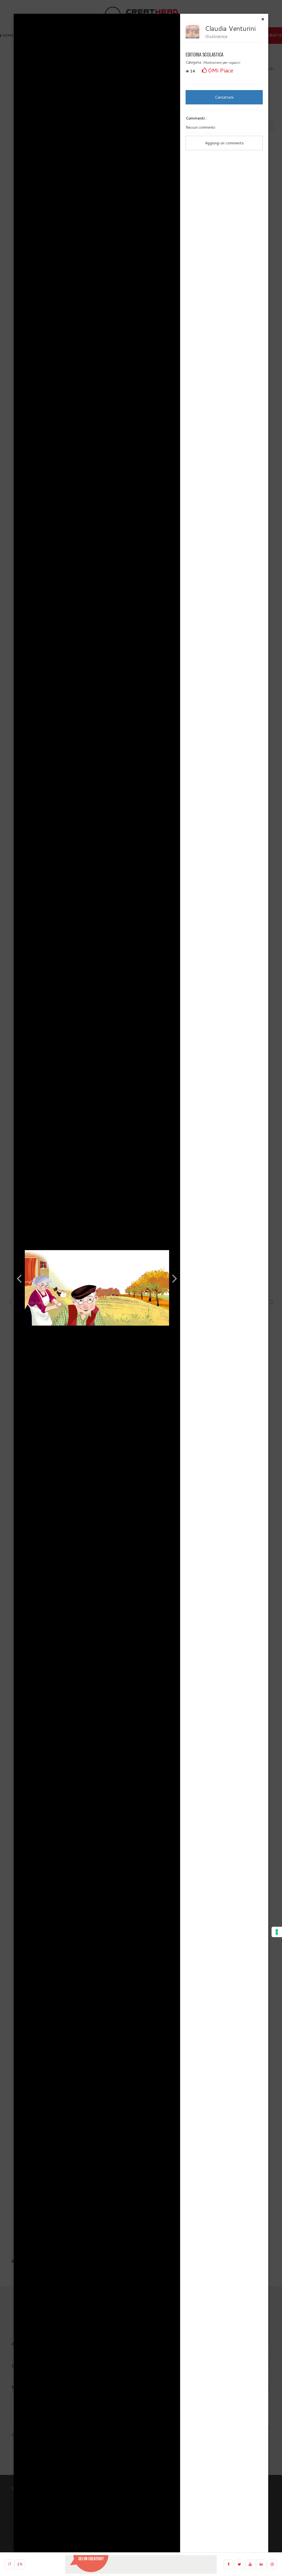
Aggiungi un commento (224, 143)
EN (20, 2564)
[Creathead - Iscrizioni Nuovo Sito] (141, 2564)
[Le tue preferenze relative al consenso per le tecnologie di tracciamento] (277, 1932)
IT (10, 2564)
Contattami (224, 97)
